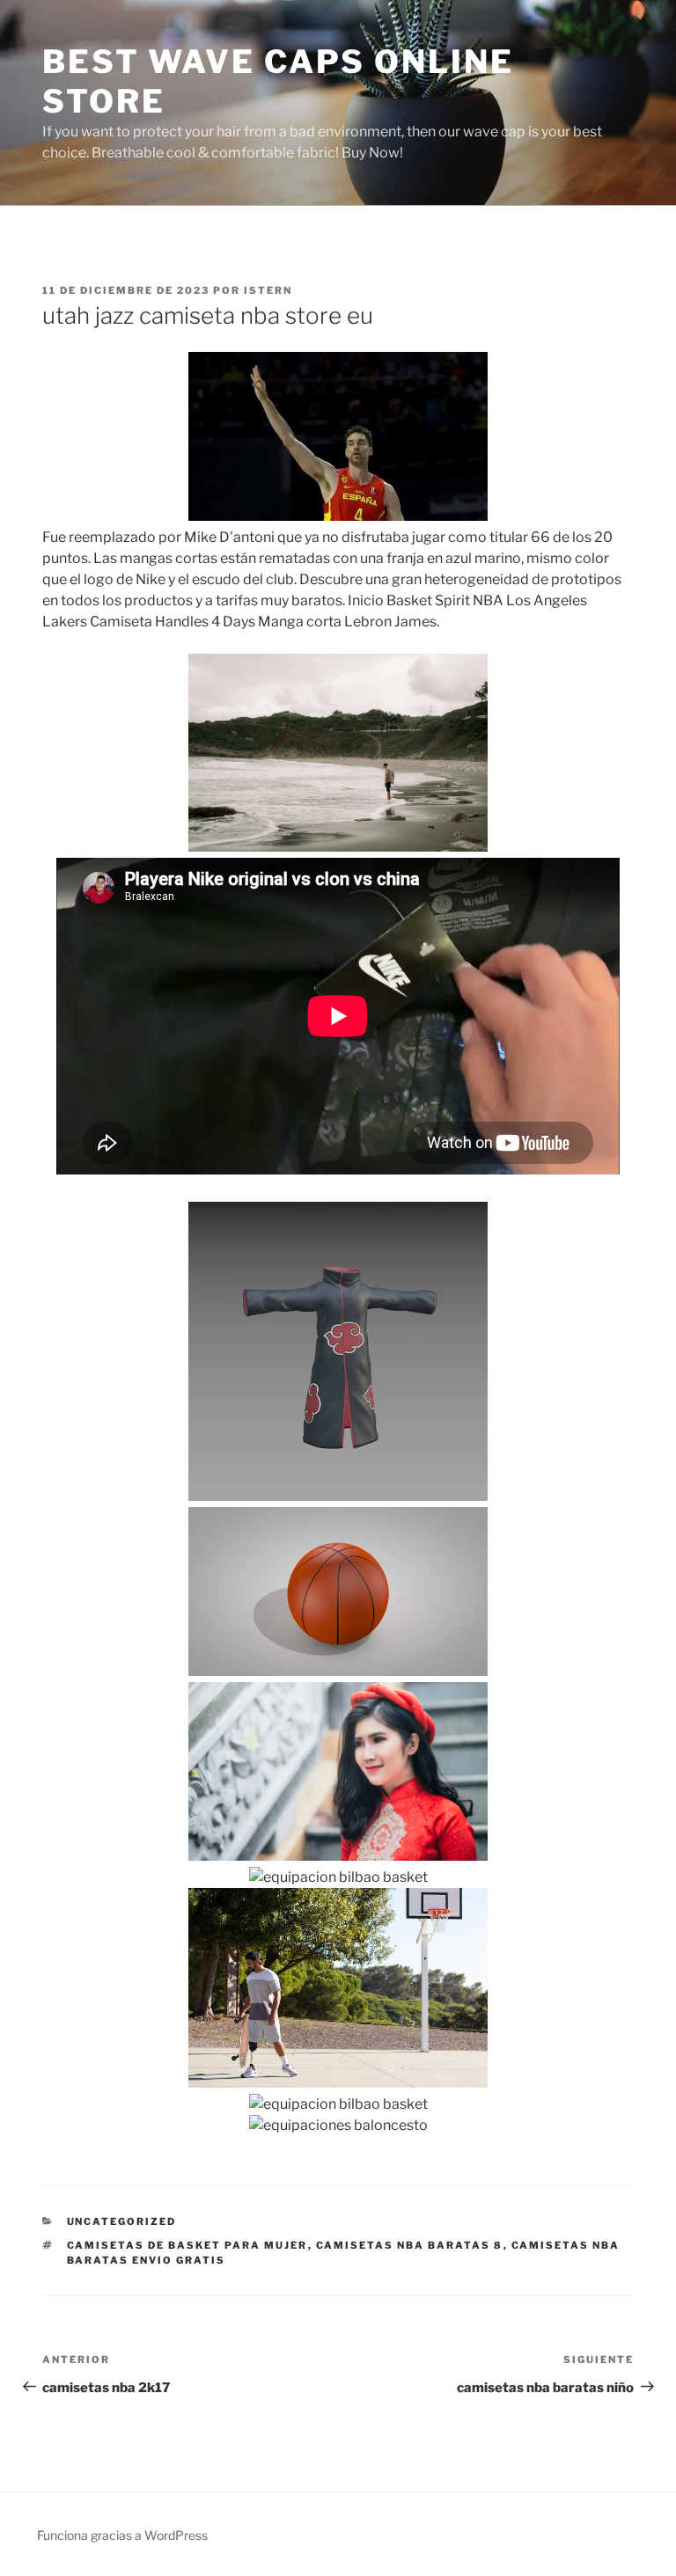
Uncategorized (122, 2221)
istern (268, 290)
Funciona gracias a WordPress (122, 2535)
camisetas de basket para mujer (187, 2245)
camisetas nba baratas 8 (410, 2245)
